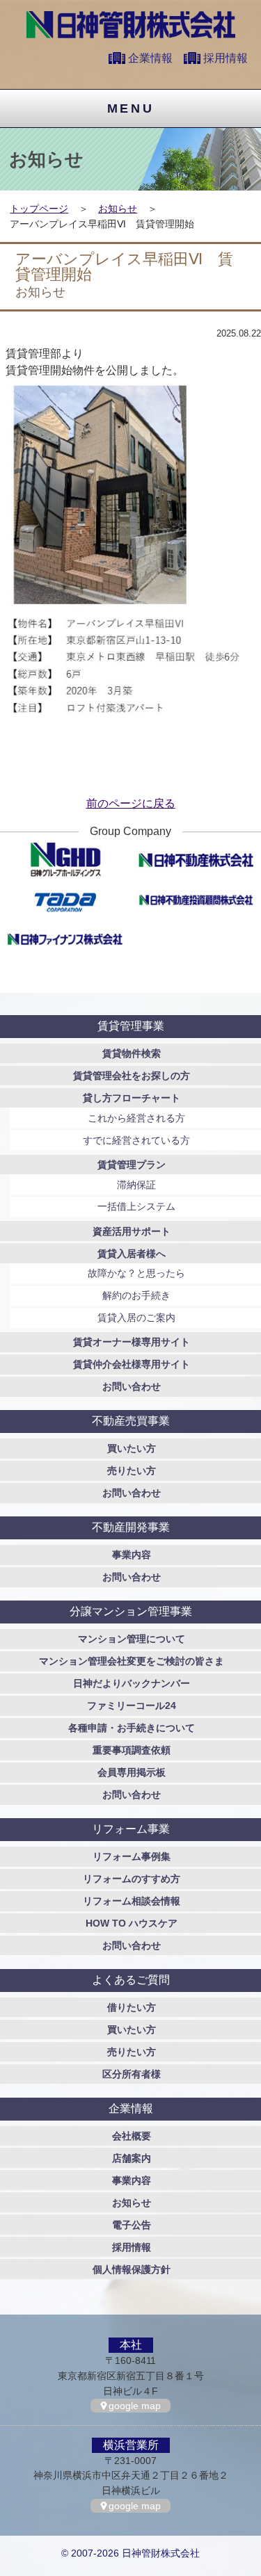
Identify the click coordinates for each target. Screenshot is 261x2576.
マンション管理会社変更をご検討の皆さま (132, 1661)
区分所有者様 (132, 2074)
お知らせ (118, 209)
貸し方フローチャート (132, 1098)
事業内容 (132, 1555)
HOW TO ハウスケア (132, 1923)
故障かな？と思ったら (136, 1273)
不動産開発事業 (131, 1527)
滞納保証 (136, 1185)
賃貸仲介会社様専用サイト (132, 1364)
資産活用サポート (132, 1231)
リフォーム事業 (131, 1829)
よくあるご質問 (131, 1980)
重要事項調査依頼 (132, 1750)
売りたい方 (132, 1471)
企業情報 (150, 58)
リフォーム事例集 (132, 1856)
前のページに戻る (131, 803)
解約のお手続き (136, 1295)
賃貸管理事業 (131, 1026)
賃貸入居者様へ (132, 1254)
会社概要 (132, 2136)
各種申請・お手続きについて (132, 1728)
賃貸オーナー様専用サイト (132, 1342)
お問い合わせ (132, 1386)
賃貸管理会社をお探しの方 (132, 1076)
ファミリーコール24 (132, 1706)
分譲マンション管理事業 (131, 1611)
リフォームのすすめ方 (132, 1879)
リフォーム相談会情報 (132, 1901)
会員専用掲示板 (132, 1772)
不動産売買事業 (131, 1421)
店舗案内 (132, 2158)
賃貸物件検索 (132, 1053)
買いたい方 (132, 1448)
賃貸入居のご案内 (136, 1318)
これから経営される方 (136, 1118)
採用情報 (226, 58)
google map (135, 2406)
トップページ (39, 209)
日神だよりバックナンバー (132, 1683)
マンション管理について (132, 1639)
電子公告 (132, 2225)
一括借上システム (136, 1206)
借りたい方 (132, 2007)
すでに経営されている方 (136, 1140)
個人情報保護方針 (132, 2269)
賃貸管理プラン (132, 1165)
